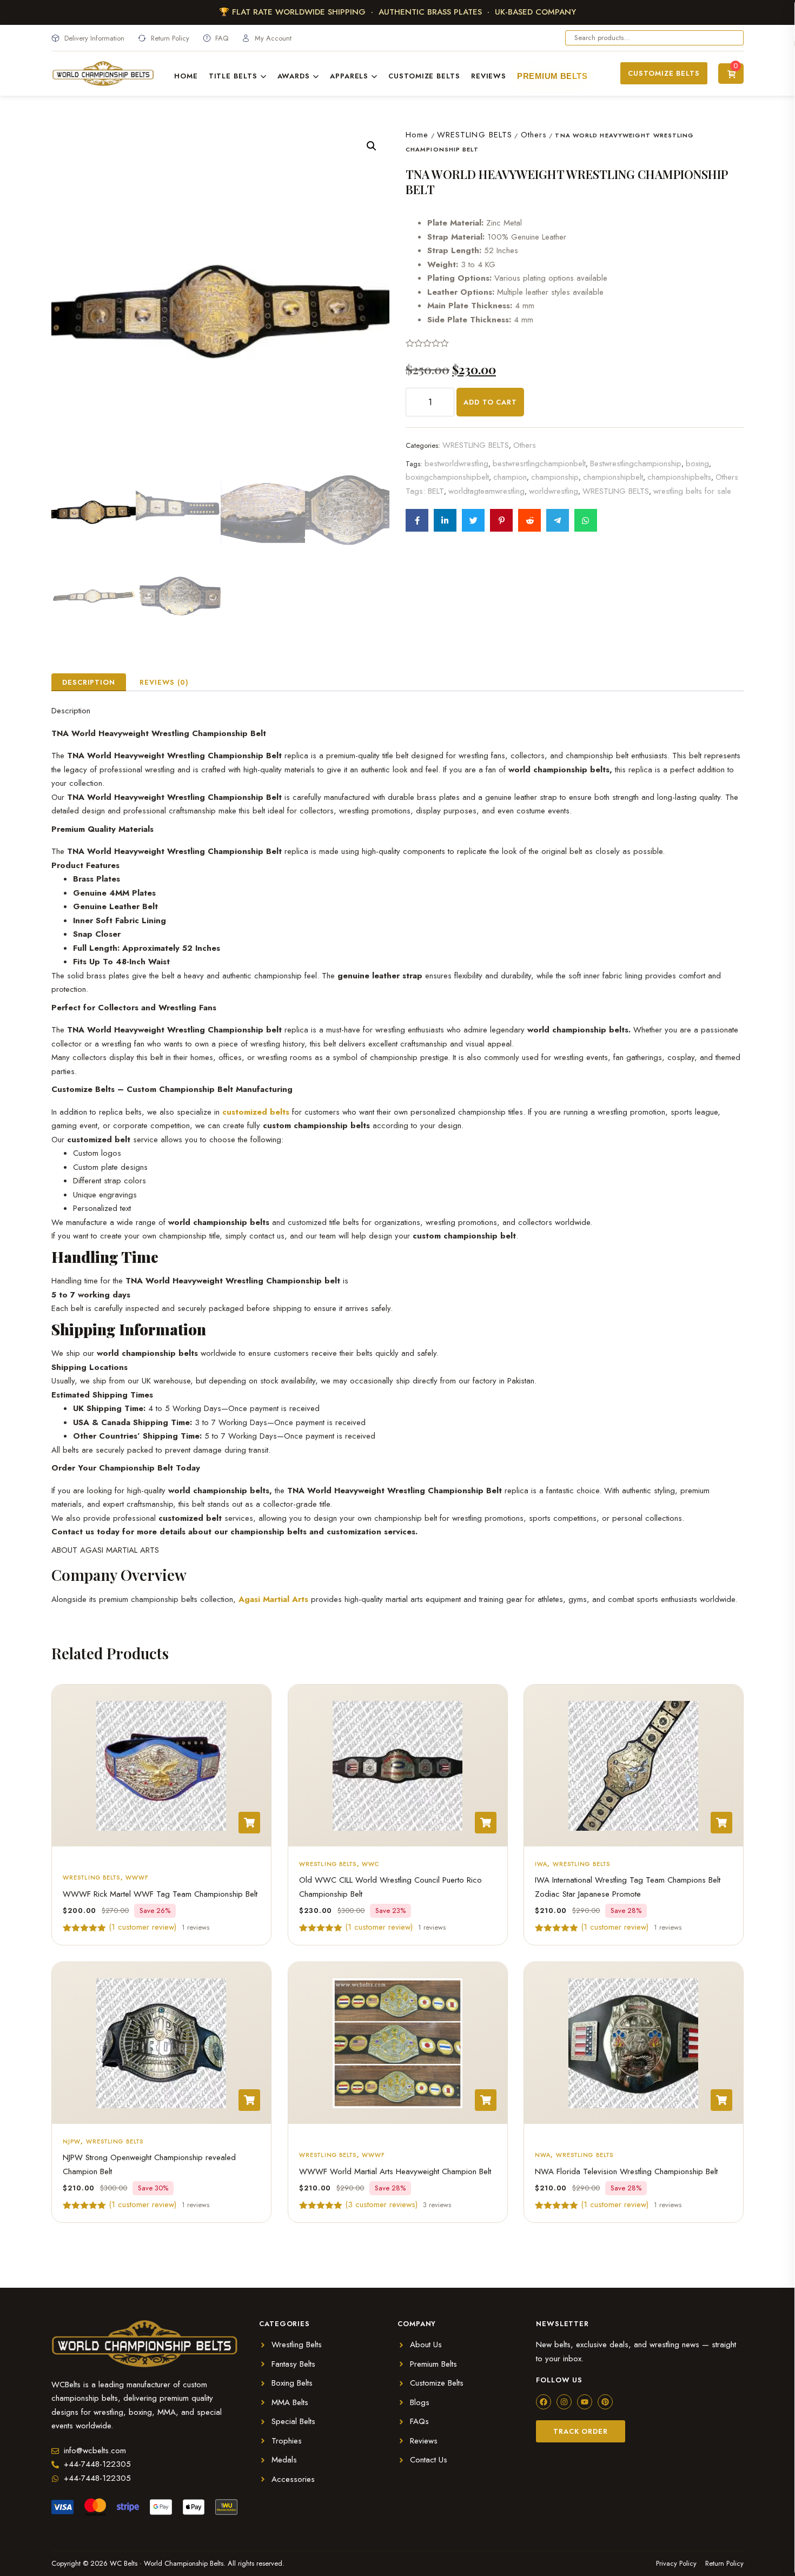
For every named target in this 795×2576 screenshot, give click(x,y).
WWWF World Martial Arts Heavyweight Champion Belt (395, 2171)
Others (534, 135)
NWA (543, 2155)
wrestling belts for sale (692, 491)
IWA (541, 1864)
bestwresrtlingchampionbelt (539, 463)
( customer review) (143, 1927)
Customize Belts (424, 76)
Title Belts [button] (233, 76)
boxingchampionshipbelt (447, 477)
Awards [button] (294, 76)
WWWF (137, 1877)
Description (89, 682)
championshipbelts (679, 477)
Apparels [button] (349, 76)
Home (186, 76)
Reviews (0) (164, 682)
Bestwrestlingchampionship (636, 463)
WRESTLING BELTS (475, 135)
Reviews (489, 76)
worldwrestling (554, 491)
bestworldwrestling (456, 463)
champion (510, 477)
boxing (697, 463)
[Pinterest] (605, 2402)
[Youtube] (585, 2402)
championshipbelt (613, 477)
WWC (370, 1864)
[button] (372, 146)
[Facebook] (544, 2402)
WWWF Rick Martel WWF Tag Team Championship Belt (160, 1894)
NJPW (72, 2141)
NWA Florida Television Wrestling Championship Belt (626, 2171)
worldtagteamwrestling (486, 491)
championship (555, 477)
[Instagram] (564, 2402)
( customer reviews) (381, 2204)
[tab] (89, 682)
